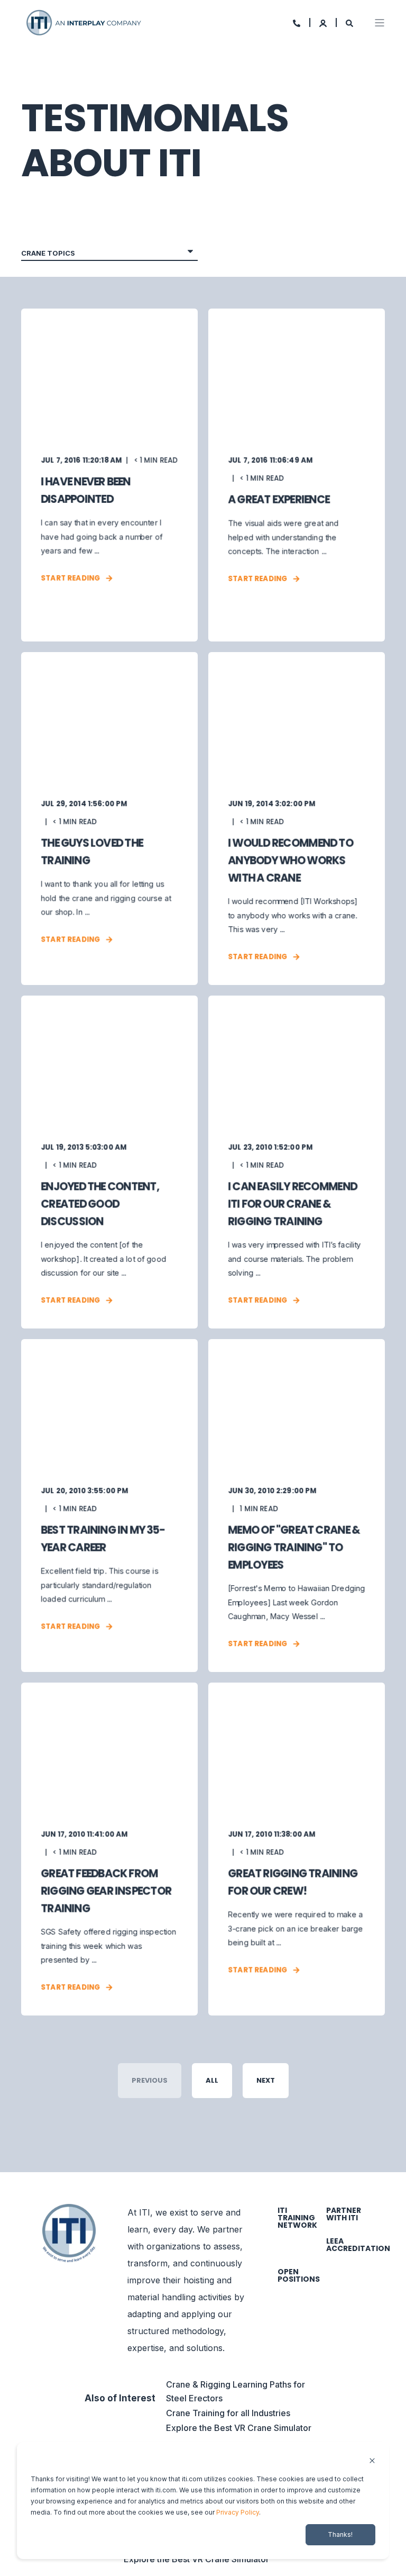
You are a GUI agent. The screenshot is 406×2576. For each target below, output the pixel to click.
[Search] (349, 22)
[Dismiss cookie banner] (372, 2461)
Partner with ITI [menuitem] (344, 2214)
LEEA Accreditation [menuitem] (358, 2245)
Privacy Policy (238, 2512)
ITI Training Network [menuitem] (297, 2218)
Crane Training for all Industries (228, 2413)
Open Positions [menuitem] (299, 2275)
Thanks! (340, 2534)
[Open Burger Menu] (380, 23)
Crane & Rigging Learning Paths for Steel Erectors (236, 2391)
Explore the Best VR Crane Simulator (239, 2428)
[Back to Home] (85, 21)
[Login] (324, 22)
